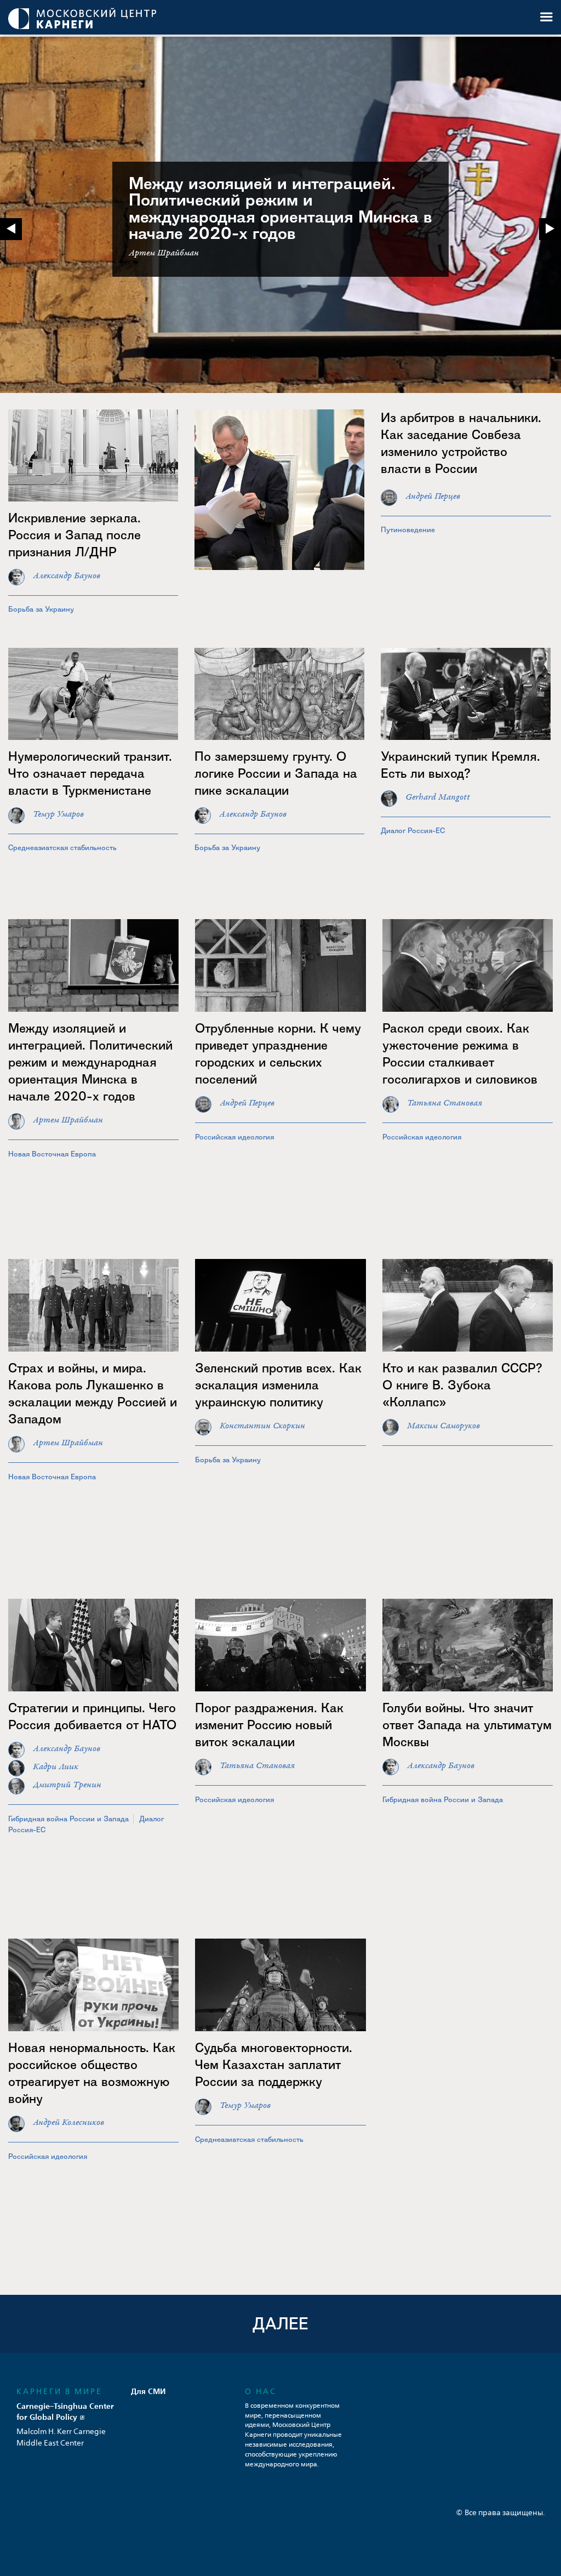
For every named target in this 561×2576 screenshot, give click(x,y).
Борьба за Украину (41, 609)
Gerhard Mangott (438, 797)
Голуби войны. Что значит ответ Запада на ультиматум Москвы (467, 1725)
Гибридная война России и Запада (68, 1819)
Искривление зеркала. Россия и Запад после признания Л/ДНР (75, 535)
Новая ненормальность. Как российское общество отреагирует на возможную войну (92, 2073)
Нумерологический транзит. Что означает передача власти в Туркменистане (90, 773)
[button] (550, 229)
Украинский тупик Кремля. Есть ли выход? (460, 765)
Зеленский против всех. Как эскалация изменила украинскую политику (278, 1385)
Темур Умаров (58, 814)
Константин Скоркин (262, 1426)
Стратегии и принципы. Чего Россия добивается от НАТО (92, 1716)
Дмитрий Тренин (67, 1785)
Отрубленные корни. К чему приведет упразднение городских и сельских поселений (278, 1053)
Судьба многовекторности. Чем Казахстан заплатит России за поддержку (274, 2064)
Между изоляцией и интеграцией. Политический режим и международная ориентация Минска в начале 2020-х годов (280, 209)
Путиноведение (408, 529)
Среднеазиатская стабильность (62, 847)
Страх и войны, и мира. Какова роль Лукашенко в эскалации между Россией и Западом (93, 1393)
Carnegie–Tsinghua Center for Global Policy (65, 2411)
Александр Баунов (67, 576)
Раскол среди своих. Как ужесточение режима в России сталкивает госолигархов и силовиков (460, 1053)
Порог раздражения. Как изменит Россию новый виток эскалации (269, 1725)
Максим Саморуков (443, 1426)
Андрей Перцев (433, 496)
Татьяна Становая (445, 1103)
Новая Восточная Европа (52, 1154)
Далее (280, 2324)
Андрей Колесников (68, 2122)
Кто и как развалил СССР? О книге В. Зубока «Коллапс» (462, 1385)
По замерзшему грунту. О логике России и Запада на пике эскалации (276, 773)
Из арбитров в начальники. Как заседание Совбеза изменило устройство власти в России (461, 443)
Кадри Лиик (56, 1767)
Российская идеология (234, 1137)
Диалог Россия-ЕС (413, 830)
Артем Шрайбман (68, 1120)
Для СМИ (148, 2391)
